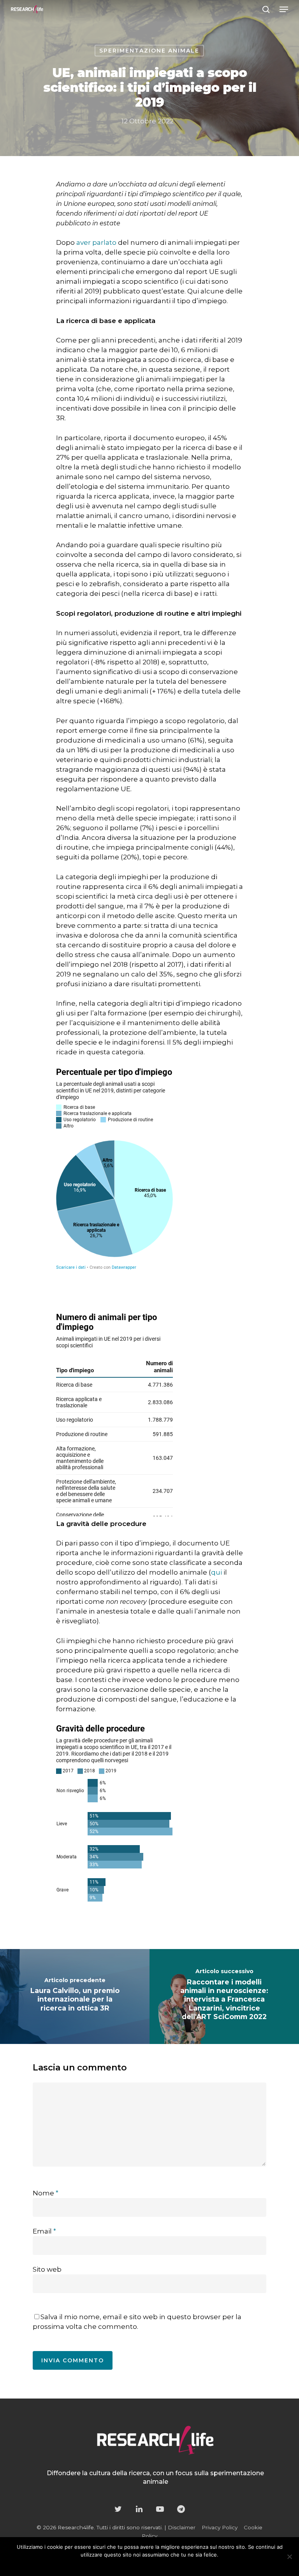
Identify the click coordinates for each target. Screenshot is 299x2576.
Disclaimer (182, 2527)
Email (44, 2231)
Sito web (47, 2269)
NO (137, 2565)
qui (216, 1572)
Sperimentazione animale (149, 51)
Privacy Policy (220, 2527)
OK (121, 2565)
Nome (46, 2193)
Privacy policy (165, 2565)
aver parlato (96, 242)
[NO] (289, 2557)
